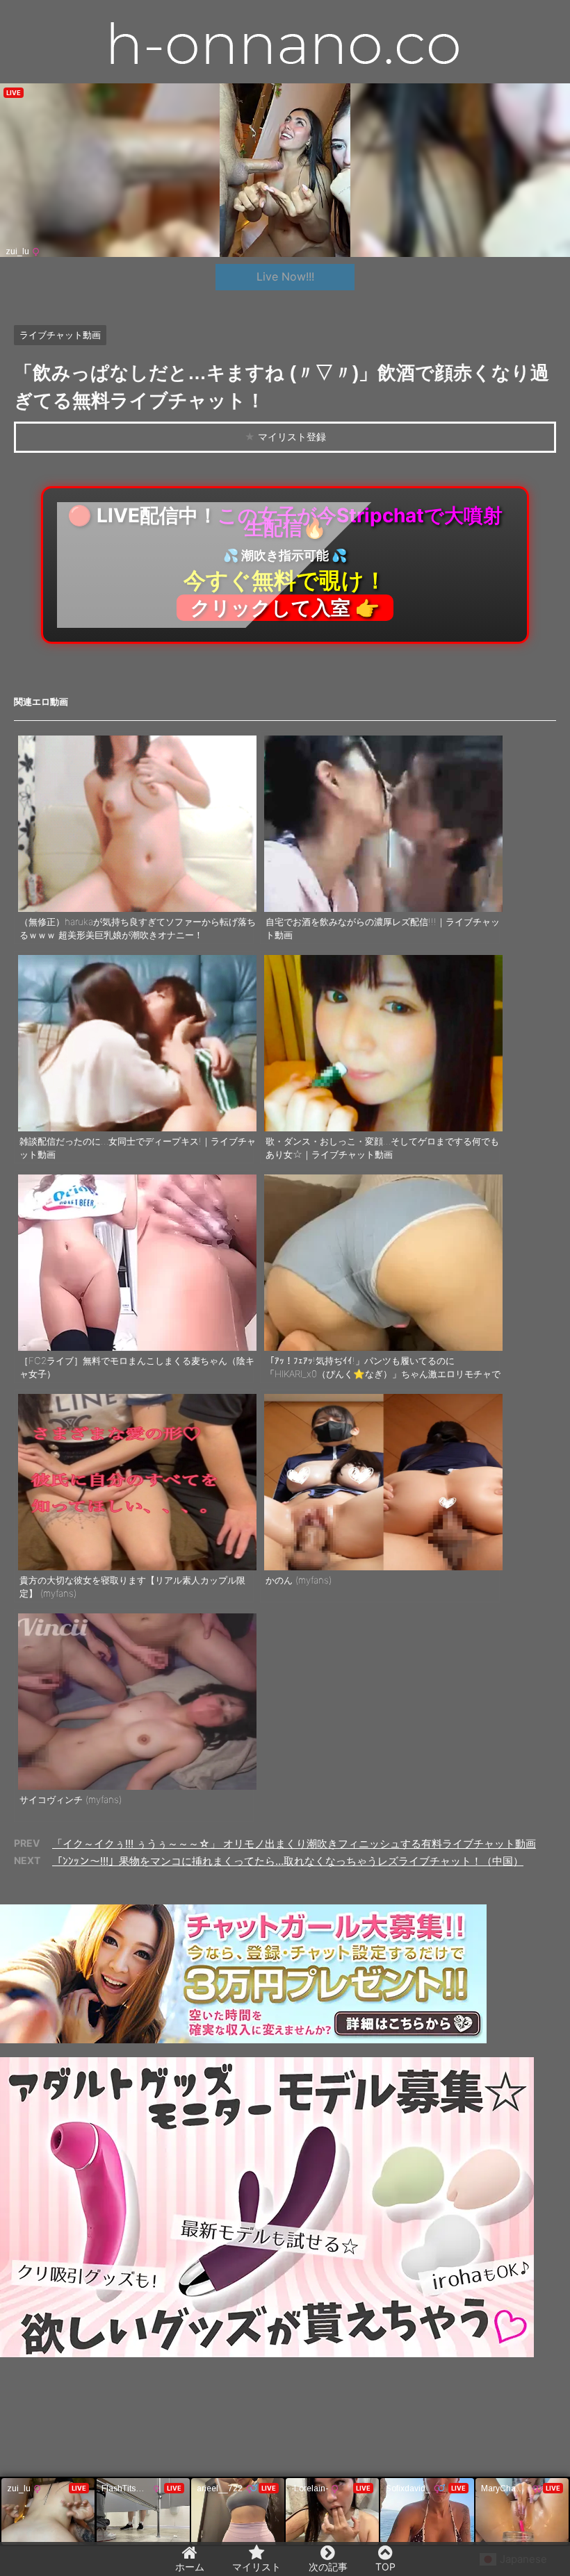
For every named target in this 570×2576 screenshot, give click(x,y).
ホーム (190, 2567)
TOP (385, 2567)
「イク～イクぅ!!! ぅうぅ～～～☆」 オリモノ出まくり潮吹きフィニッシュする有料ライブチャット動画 (294, 1844)
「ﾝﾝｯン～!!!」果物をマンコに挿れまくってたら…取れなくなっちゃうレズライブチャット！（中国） (288, 1861)
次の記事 (328, 2567)
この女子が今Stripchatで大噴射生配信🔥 (285, 562)
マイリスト (256, 2567)
